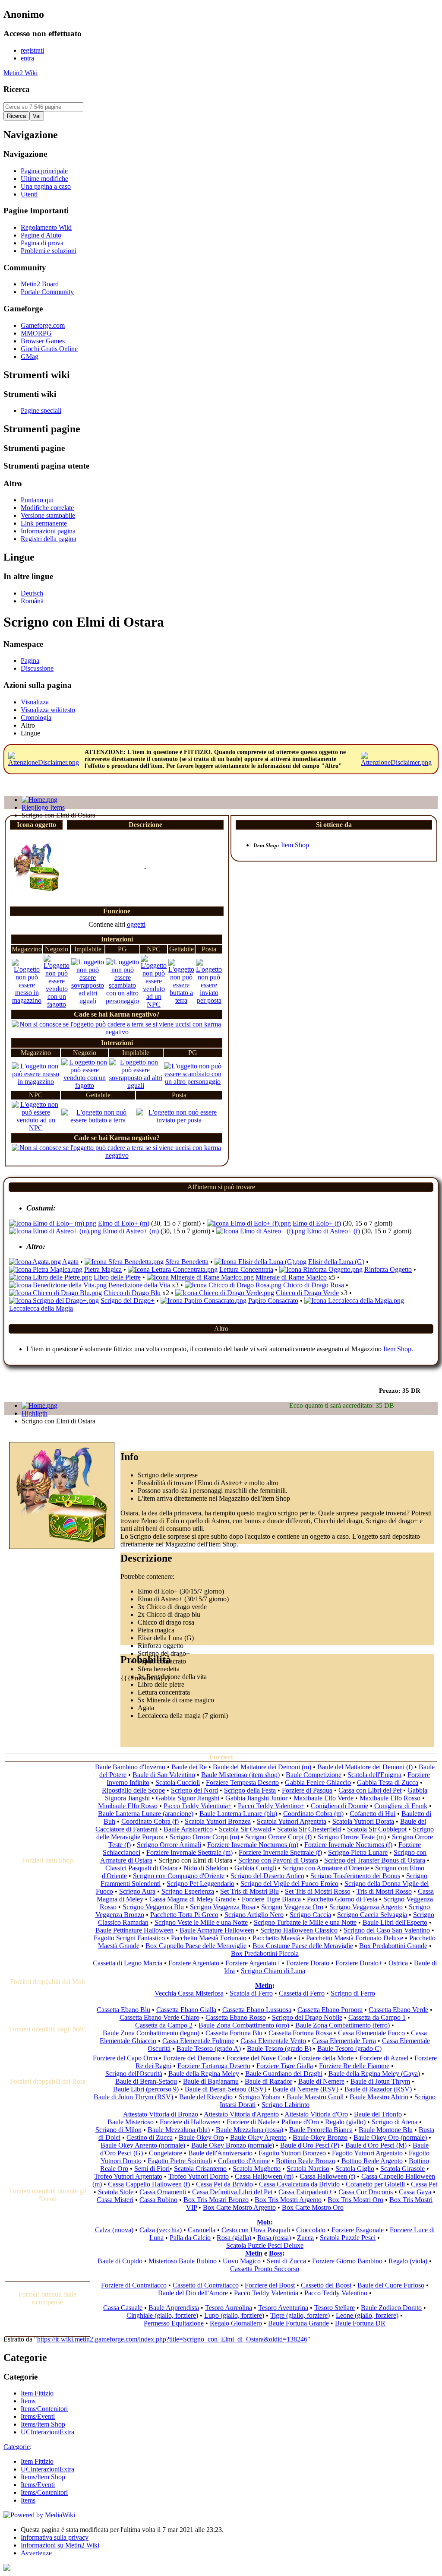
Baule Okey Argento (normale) (143, 2145)
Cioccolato (311, 2230)
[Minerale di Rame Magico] (200, 1277)
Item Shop (295, 845)
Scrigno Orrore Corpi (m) (204, 1837)
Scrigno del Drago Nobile (307, 2017)
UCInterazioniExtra (47, 2469)
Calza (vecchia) (161, 2230)
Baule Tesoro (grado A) (209, 2048)
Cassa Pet (424, 2184)
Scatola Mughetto (257, 2169)
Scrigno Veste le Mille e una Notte (201, 1922)
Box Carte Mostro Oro (313, 2207)
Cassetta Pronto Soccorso (265, 2269)
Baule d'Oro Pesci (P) (310, 2145)
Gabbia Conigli (255, 1868)
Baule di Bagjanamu (211, 2081)
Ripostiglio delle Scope (133, 1790)
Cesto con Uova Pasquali (256, 2230)
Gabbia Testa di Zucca (388, 1782)
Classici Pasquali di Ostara (141, 1868)
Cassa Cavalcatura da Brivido (299, 2184)
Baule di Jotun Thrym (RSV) (133, 2097)
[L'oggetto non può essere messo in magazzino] (27, 1000)
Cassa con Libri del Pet (370, 1790)
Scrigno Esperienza (188, 1891)
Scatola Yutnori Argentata (292, 1821)
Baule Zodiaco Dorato (391, 2308)
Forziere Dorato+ (359, 1963)
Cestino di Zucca (150, 2137)
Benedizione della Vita (139, 1285)
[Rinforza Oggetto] (321, 1269)
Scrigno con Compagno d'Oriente (179, 1876)
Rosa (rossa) (274, 2238)
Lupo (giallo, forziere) (234, 2315)
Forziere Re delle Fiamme (354, 2066)
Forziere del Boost (270, 2285)
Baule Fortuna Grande (298, 2323)
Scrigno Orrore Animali (169, 1845)
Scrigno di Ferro (353, 1993)
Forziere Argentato (194, 1963)
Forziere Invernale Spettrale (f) (280, 1852)
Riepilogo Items (43, 807)
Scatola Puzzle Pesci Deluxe (265, 2245)
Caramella (202, 2230)
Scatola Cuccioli (178, 1782)
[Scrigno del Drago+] (54, 1301)
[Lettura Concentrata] (173, 1269)
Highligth (35, 1413)
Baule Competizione (314, 1775)
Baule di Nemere (321, 2081)
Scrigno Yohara (260, 2097)
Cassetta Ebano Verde (398, 2010)
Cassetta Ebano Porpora (330, 2010)
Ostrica (398, 1963)
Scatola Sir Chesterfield (309, 1829)
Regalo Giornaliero (236, 2323)
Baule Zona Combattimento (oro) (244, 2025)
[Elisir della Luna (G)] (260, 1262)
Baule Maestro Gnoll (315, 2097)
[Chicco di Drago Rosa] (233, 1285)
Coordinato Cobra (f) (150, 1821)
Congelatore (166, 2153)
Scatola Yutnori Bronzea (218, 1821)
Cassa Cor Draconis (366, 2192)
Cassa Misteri (115, 2200)
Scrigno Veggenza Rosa (223, 1907)
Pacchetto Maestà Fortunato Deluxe (355, 1938)
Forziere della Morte (326, 2058)
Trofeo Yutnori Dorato (199, 2176)
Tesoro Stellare (335, 2308)
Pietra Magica (103, 1269)
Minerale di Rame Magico (291, 1277)
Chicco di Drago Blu (132, 1293)
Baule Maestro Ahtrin (379, 2097)
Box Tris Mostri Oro (355, 2200)
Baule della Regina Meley (204, 2074)
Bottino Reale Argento (372, 2161)
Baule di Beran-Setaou (146, 2081)
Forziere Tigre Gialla (285, 2066)
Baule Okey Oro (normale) (390, 2137)
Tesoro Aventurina (283, 2308)
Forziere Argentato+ (253, 1963)
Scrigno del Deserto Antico (267, 1876)
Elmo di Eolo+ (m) (124, 1223)
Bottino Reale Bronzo (306, 2161)
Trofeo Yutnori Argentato (128, 2176)
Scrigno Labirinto (286, 2105)
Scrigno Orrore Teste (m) (352, 1837)
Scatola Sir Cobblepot (377, 1829)
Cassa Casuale (123, 2308)
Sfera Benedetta (187, 1262)
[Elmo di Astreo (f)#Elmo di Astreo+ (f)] (261, 1231)
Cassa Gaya (415, 2192)
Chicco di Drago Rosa (314, 1285)
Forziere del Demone (192, 2058)
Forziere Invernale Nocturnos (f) (348, 1845)
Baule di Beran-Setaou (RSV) (226, 2089)
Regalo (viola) (408, 2261)
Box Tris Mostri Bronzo (216, 2200)
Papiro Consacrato (273, 1301)
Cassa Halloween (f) (327, 2176)
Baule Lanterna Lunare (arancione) (146, 1814)
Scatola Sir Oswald (245, 1829)
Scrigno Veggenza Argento (366, 1907)
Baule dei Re (189, 1767)
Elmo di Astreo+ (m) (131, 1231)
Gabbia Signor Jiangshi (188, 1798)
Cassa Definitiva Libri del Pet (232, 2192)
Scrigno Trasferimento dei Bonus (355, 1876)
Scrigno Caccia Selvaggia (372, 1915)
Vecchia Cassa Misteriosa (189, 1993)
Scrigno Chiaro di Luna (273, 1971)
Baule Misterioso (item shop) (240, 1775)
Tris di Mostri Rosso (384, 1891)
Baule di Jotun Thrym (380, 2081)
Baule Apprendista (174, 2308)
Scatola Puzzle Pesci (348, 2238)
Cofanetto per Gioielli (375, 2184)
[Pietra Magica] (46, 1269)
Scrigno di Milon (118, 2130)
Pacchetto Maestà (276, 1938)
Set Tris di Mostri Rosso (318, 1891)
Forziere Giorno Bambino (347, 2261)
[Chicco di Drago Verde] (225, 1293)
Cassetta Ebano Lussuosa (257, 2010)
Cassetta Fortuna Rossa (300, 2033)
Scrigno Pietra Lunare (358, 1852)
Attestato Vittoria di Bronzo (161, 2114)
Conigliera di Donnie (339, 1806)
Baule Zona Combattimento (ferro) (343, 2025)
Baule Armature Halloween (217, 1930)
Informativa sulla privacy (55, 2537)
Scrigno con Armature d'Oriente (326, 1868)
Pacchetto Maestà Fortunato (209, 1938)
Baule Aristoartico (188, 1829)
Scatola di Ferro (251, 1993)
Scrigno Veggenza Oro (292, 1907)
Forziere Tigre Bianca (271, 1899)
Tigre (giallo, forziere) (300, 2315)
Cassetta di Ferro (302, 1993)
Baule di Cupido (120, 2261)
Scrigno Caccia (310, 1915)
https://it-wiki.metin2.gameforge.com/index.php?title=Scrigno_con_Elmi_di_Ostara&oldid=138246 (172, 2339)
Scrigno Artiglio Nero (254, 1915)
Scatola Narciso (308, 2169)
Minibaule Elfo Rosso (128, 1806)
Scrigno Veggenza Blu (153, 1907)
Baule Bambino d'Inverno (130, 1767)
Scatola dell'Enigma (374, 1775)
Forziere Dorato (308, 1963)
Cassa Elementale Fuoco (371, 2033)
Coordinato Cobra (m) (313, 1814)
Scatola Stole (116, 2192)
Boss (276, 2253)
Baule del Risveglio (206, 2097)
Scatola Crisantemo (200, 2169)
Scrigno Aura (137, 1891)
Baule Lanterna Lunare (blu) (238, 1814)
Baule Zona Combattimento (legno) (151, 2033)
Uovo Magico (242, 2261)
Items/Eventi (38, 2485)
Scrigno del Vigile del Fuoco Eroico (289, 1884)
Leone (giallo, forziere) (367, 2315)
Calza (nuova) (114, 2230)
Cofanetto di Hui (373, 1814)
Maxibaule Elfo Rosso (390, 1798)
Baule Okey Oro (201, 2137)
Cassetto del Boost (326, 2285)
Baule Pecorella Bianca (321, 2130)
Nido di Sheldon (206, 1868)
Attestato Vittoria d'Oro (316, 2114)
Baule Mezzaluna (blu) (179, 2130)
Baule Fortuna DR (360, 2323)
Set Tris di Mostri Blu (249, 1891)
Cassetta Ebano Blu (123, 2010)
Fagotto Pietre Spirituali (180, 2161)
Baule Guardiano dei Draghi (284, 2074)
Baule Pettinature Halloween (134, 1930)
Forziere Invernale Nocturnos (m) (253, 1845)
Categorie (17, 2447)
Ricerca (17, 89)
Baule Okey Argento (258, 2137)
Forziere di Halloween (190, 2122)
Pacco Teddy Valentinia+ (198, 1806)
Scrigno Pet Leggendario (200, 1884)
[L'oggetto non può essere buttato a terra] (181, 1000)
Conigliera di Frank (401, 1806)
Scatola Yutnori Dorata (363, 1821)
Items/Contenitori (44, 2492)
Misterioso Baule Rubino (183, 2261)
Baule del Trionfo (378, 2114)
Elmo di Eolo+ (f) (317, 1223)
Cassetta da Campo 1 (377, 2017)
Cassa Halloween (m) (264, 2176)
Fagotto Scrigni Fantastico (129, 1938)
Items (28, 2500)
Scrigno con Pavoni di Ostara (278, 1860)
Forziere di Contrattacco (134, 2285)
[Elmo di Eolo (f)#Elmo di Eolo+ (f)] (249, 1223)
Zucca (305, 2238)
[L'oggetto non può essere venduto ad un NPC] (154, 1004)
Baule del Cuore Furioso (391, 2285)
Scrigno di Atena (395, 2122)
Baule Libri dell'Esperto (395, 1922)
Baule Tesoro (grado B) (279, 2048)
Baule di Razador (268, 2081)
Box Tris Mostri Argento (288, 2200)
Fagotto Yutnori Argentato (367, 2153)
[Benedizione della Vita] (58, 1285)
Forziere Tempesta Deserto (242, 1782)
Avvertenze (36, 2553)
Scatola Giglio (355, 2169)
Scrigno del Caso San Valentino (387, 1930)
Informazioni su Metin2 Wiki (60, 2545)
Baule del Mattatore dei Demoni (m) (262, 1767)
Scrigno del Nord (194, 1790)
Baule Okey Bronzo (320, 2137)
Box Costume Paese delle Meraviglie (303, 1946)
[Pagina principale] (39, 800)
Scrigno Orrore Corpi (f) (278, 1837)
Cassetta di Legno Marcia (128, 1963)
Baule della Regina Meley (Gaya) (374, 2074)
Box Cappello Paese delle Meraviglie (196, 1946)
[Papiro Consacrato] (204, 1301)
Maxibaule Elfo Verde (324, 1798)
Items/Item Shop (43, 2477)
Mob (264, 2222)
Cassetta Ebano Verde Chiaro (159, 2017)
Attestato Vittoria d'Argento (241, 2114)
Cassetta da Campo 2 (164, 2025)
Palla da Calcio (190, 2238)
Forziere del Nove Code (259, 2058)
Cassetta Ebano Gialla (186, 2010)
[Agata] (35, 1262)
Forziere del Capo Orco (125, 2058)
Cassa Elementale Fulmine (198, 2041)
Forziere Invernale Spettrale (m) (189, 1852)
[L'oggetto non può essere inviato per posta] (209, 1000)
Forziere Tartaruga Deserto (214, 2066)
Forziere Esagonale (358, 2230)
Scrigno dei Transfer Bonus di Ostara (375, 1860)
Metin (264, 1985)
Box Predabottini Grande (393, 1946)
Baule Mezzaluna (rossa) (249, 2130)
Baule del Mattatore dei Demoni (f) (365, 1767)
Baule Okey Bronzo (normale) (233, 2145)
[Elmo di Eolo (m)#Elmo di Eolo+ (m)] (53, 1223)
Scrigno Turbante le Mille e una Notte (305, 1922)
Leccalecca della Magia (41, 1308)
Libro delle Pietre (117, 1277)
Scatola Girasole (403, 2169)
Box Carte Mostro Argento (239, 2207)
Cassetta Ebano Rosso (236, 2017)
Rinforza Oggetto (388, 1269)
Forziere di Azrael (384, 2058)
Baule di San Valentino (164, 1775)
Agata (70, 1262)
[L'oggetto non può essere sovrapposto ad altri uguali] (88, 1001)
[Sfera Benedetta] (124, 1262)
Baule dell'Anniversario (220, 2153)
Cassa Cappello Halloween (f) (149, 2184)
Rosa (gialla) (234, 2238)
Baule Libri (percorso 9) (146, 2089)
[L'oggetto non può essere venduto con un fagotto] (57, 1004)
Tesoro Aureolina (229, 2308)
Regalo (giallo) (345, 2122)
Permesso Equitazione (174, 2323)
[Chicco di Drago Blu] (55, 1293)
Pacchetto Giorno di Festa (342, 1899)
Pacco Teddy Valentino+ (271, 1806)
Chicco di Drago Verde (307, 1293)
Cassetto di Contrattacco (206, 2285)
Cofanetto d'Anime (244, 2161)
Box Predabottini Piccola (265, 1953)
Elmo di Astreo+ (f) (333, 1231)
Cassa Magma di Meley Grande (193, 1899)
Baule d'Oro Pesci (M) (376, 2145)
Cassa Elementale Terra (344, 2041)
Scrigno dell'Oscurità (134, 2074)
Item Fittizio (37, 2461)
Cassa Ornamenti (163, 2192)
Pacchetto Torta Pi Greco (184, 1915)
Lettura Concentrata (246, 1269)
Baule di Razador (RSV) (378, 2089)
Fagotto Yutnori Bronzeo (292, 2153)
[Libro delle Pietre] (51, 1277)
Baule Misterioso (131, 2122)
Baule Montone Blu (386, 2130)
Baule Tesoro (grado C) (349, 2048)
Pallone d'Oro (300, 2122)
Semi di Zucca (286, 2261)
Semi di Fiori (152, 2169)
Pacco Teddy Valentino (336, 2293)
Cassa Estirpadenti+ (305, 2192)
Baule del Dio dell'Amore (193, 2293)
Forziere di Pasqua (307, 1790)
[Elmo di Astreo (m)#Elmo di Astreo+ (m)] (55, 1231)
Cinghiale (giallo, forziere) (162, 2315)
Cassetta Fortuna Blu (234, 2033)
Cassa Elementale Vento (273, 2041)
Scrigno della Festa (250, 1790)
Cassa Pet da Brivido (224, 2184)
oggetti (136, 924)
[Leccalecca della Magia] (354, 1301)
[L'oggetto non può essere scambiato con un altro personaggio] (122, 1001)
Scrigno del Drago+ (128, 1301)
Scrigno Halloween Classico (299, 1930)
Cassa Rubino (158, 2200)
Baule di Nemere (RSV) (305, 2089)
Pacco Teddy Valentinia (266, 2293)
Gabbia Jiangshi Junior (256, 1798)
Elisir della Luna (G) (336, 1262)
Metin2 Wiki (21, 73)
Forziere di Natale (251, 2122)
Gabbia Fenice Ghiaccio (318, 1782)
